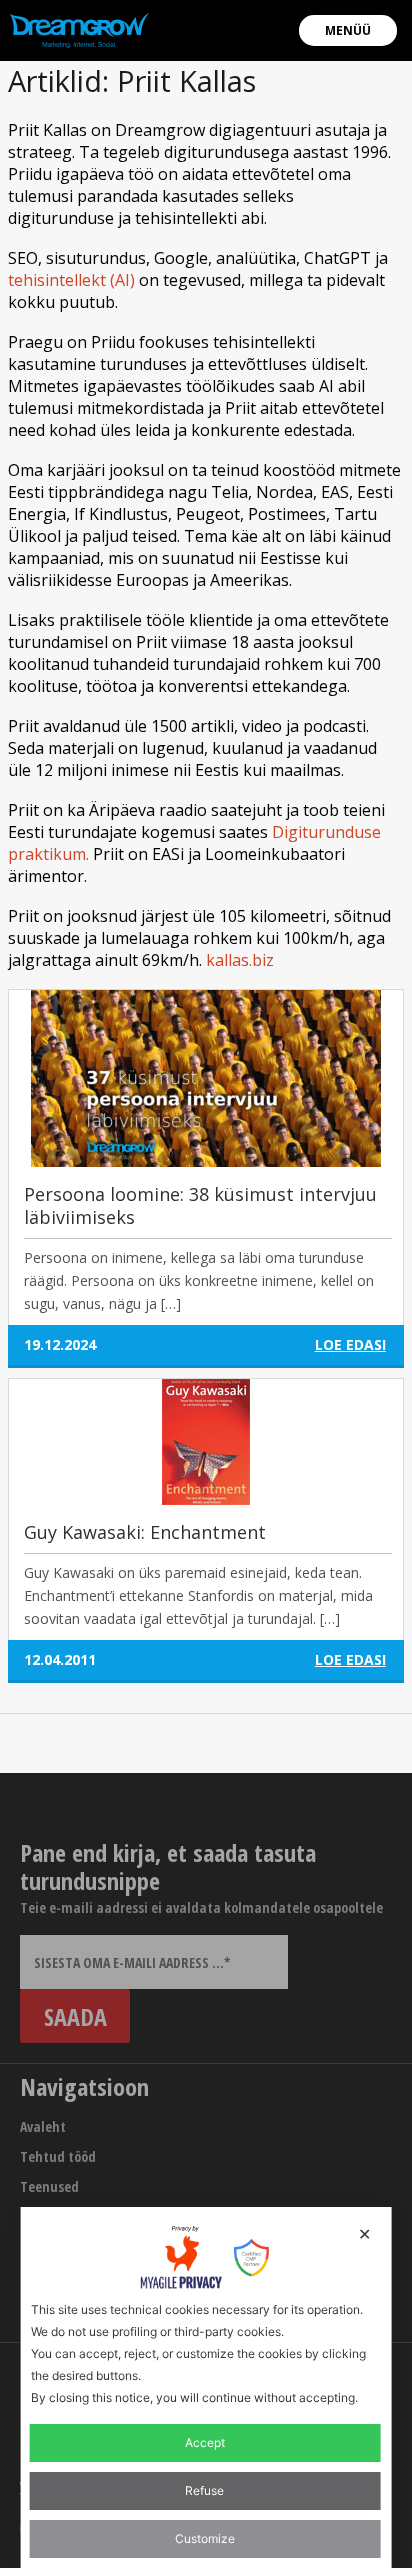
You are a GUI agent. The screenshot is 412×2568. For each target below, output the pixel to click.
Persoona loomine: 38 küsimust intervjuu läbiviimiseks (200, 1205)
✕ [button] (364, 2234)
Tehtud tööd (58, 2156)
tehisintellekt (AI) (71, 280)
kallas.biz (240, 960)
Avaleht (43, 2126)
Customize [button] (205, 2538)
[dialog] (206, 2387)
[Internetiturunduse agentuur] (79, 30)
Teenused (49, 2186)
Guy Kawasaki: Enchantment (145, 1532)
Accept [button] (205, 2442)
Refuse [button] (204, 2490)
